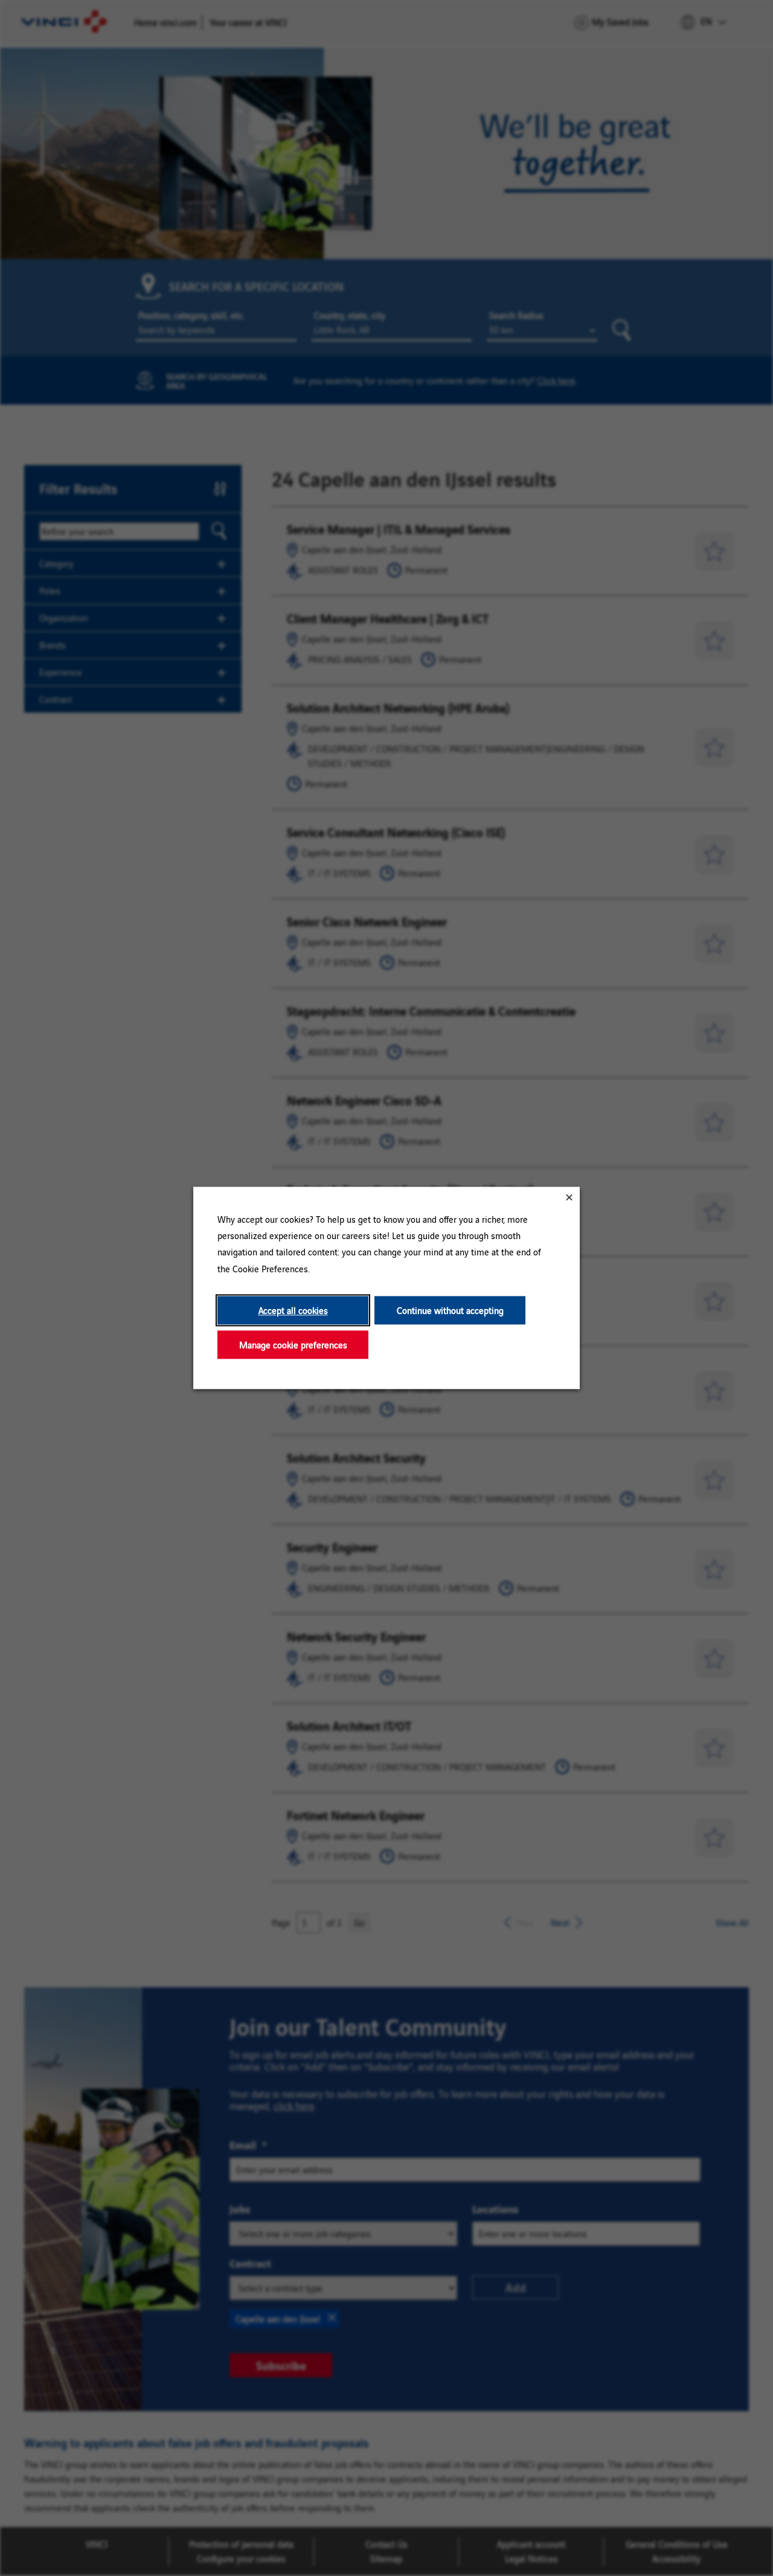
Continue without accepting (450, 1310)
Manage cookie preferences (293, 1344)
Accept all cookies (293, 1310)
